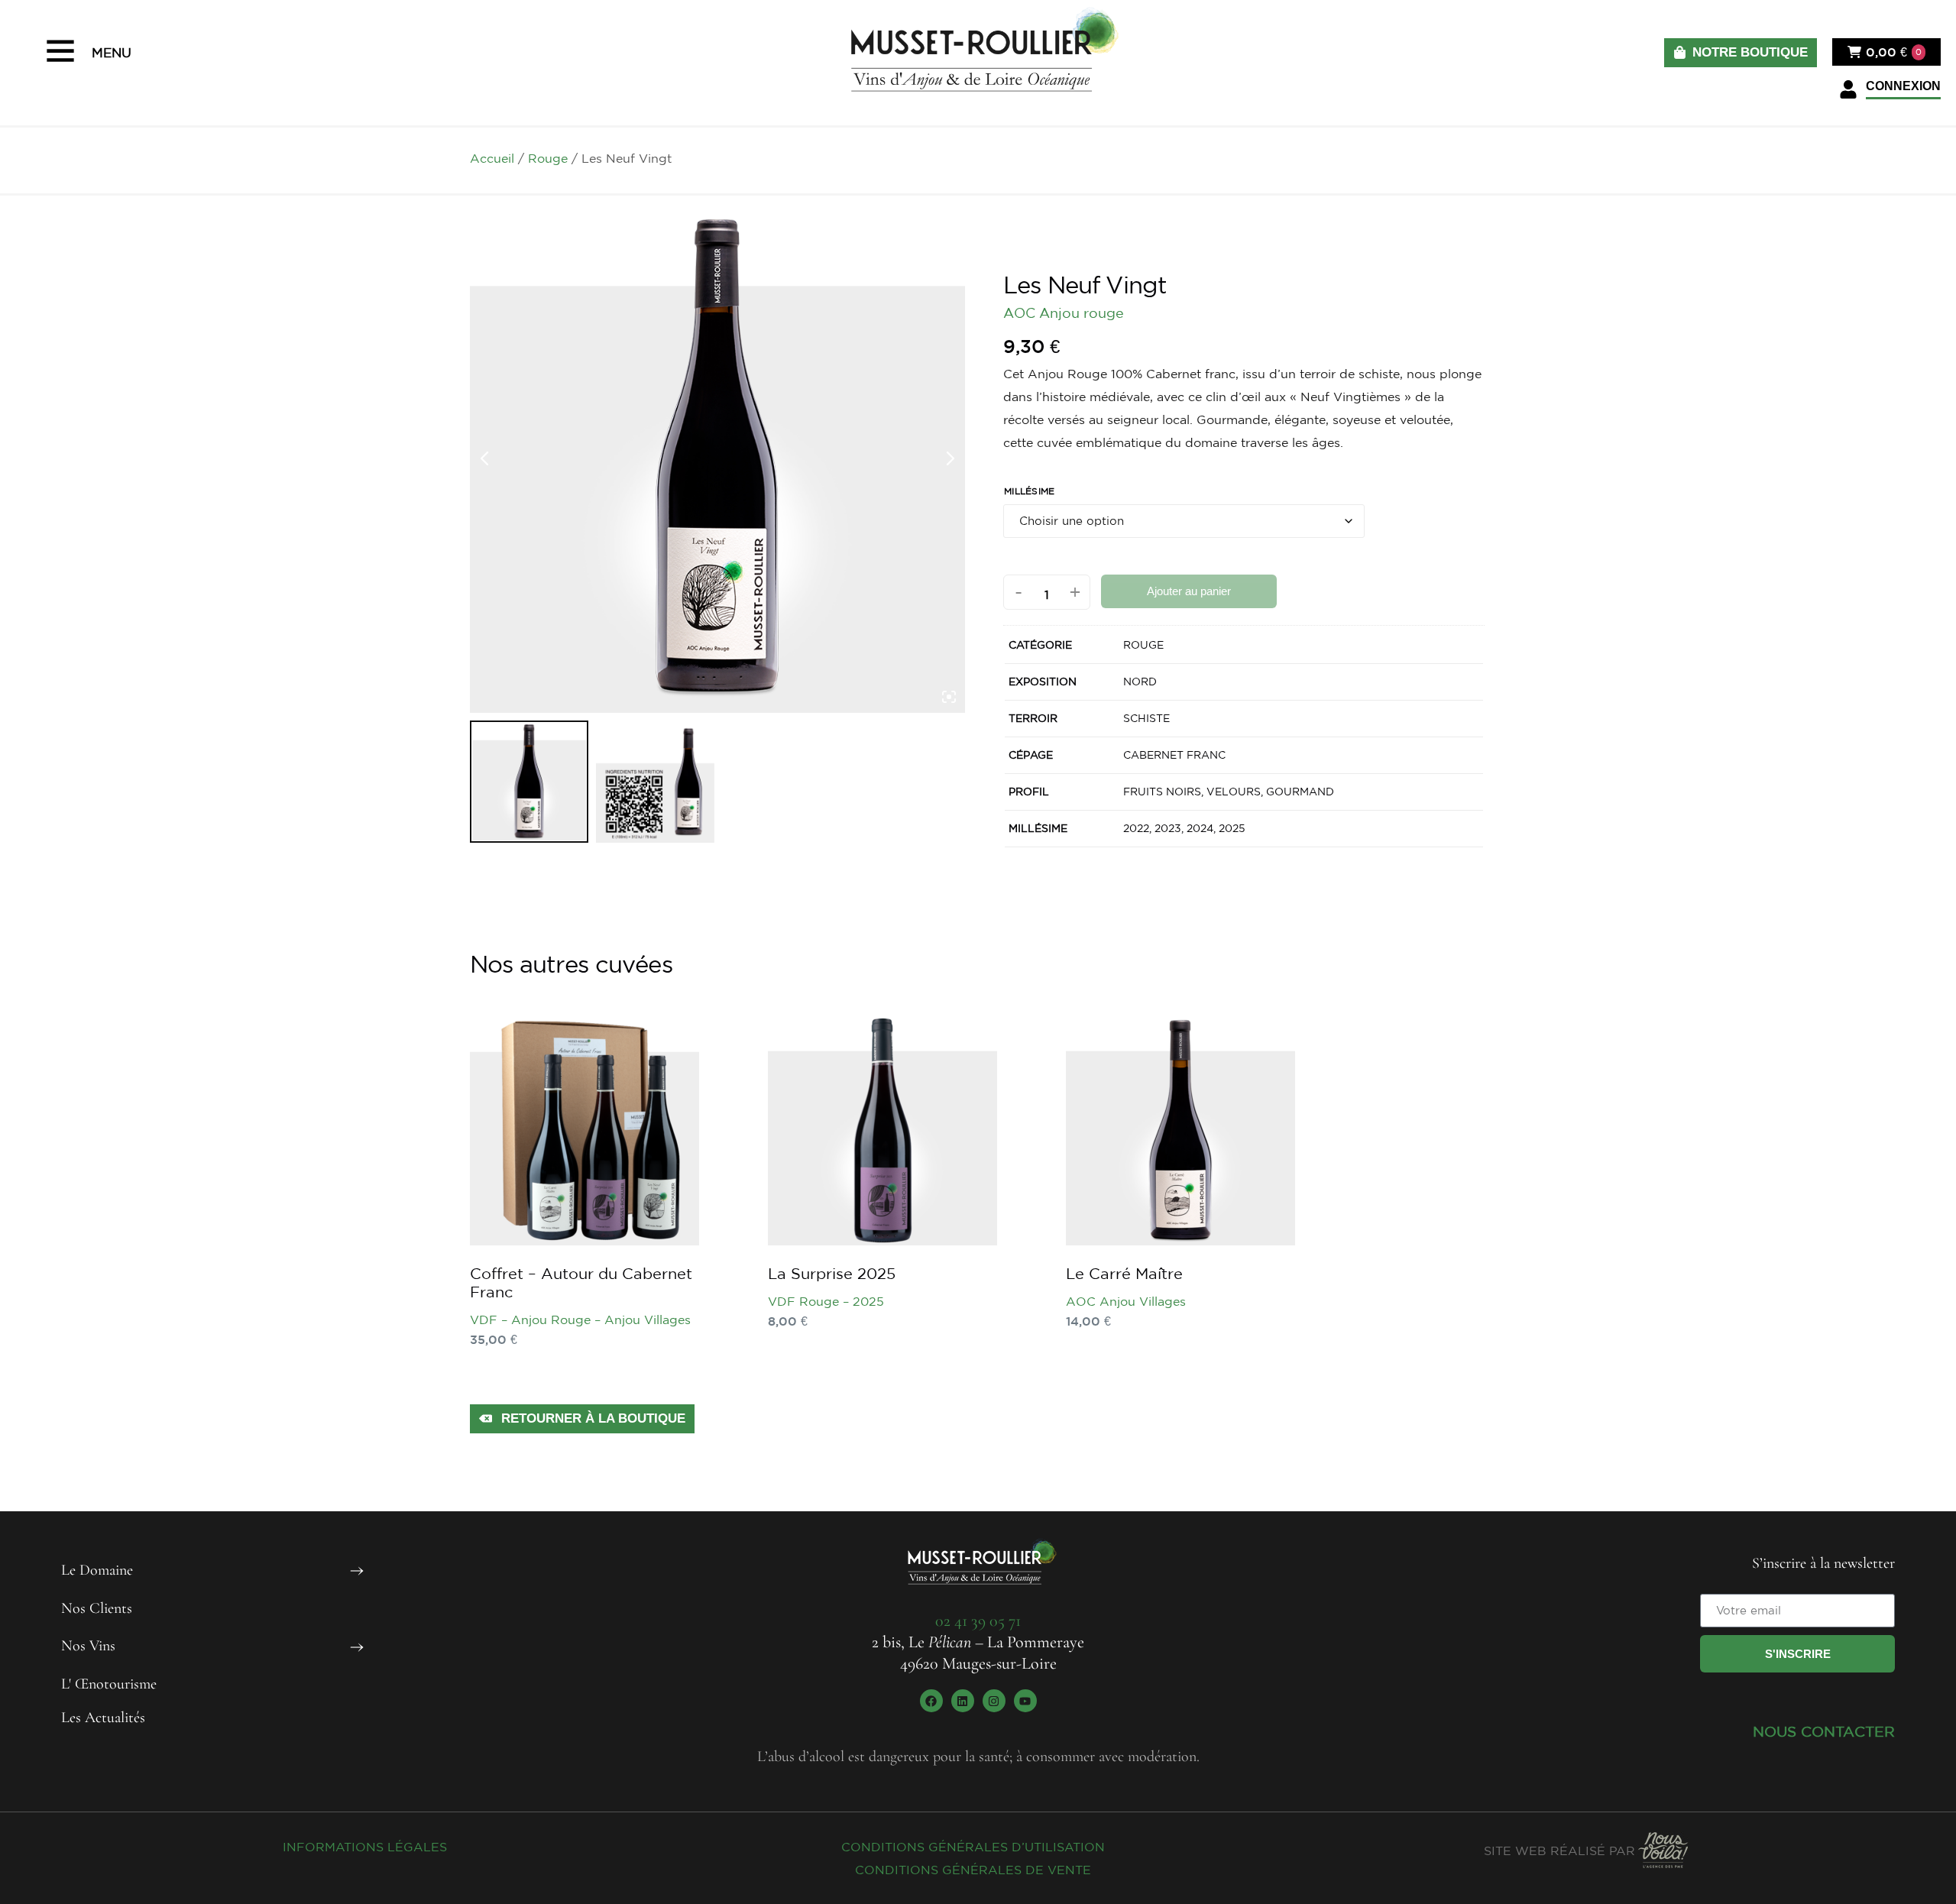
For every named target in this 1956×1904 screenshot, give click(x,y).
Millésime (1030, 491)
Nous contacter (1824, 1731)
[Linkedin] (963, 1701)
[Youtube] (1025, 1701)
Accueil (492, 158)
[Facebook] (931, 1701)
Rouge (548, 158)
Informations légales (365, 1847)
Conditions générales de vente (973, 1870)
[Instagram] (994, 1701)
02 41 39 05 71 (978, 1621)
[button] (1890, 90)
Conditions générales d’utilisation (973, 1847)
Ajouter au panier (1189, 591)
